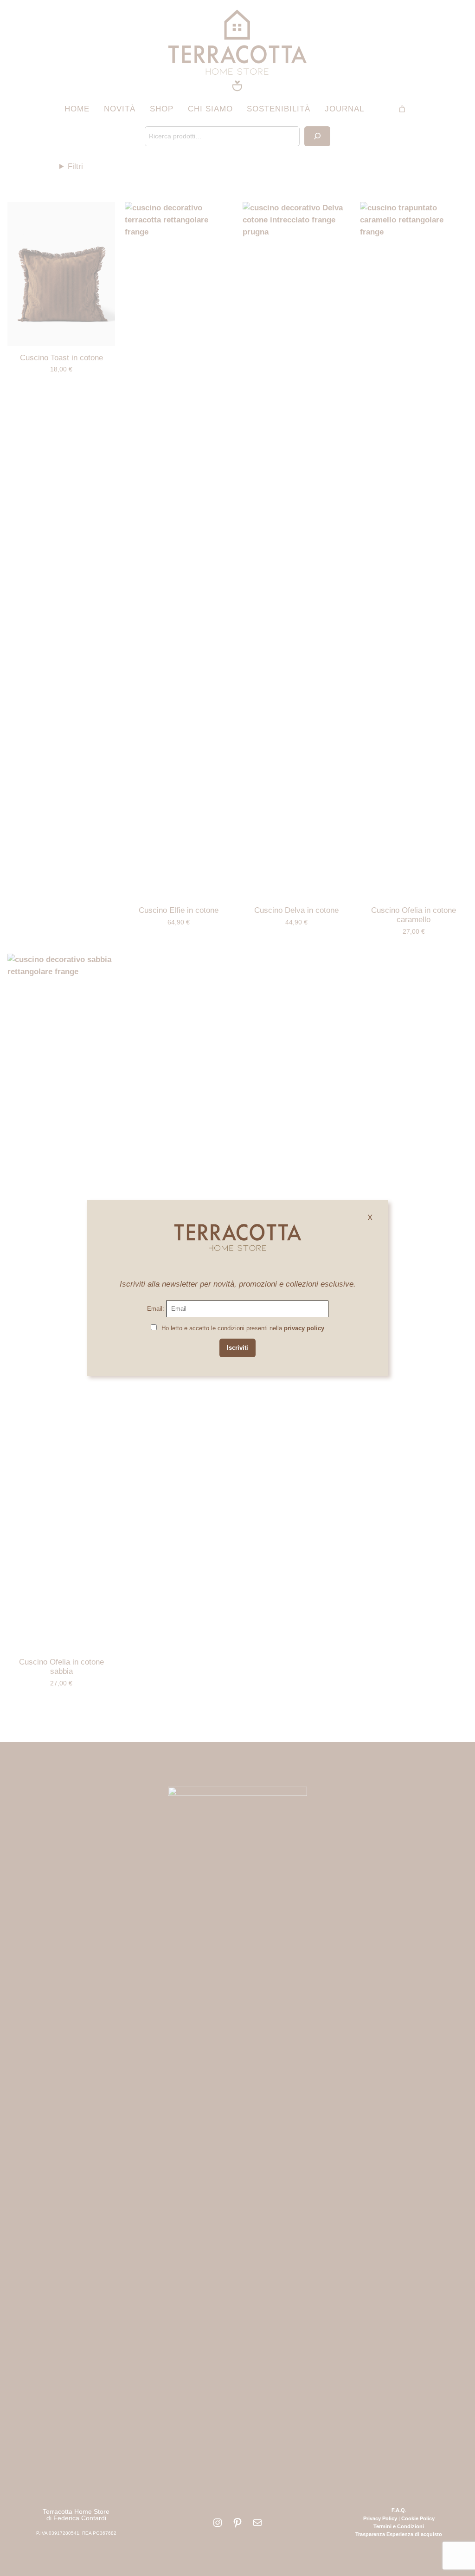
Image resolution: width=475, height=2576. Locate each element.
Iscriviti (237, 1348)
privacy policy (304, 1328)
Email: (157, 1309)
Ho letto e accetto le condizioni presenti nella (243, 1328)
